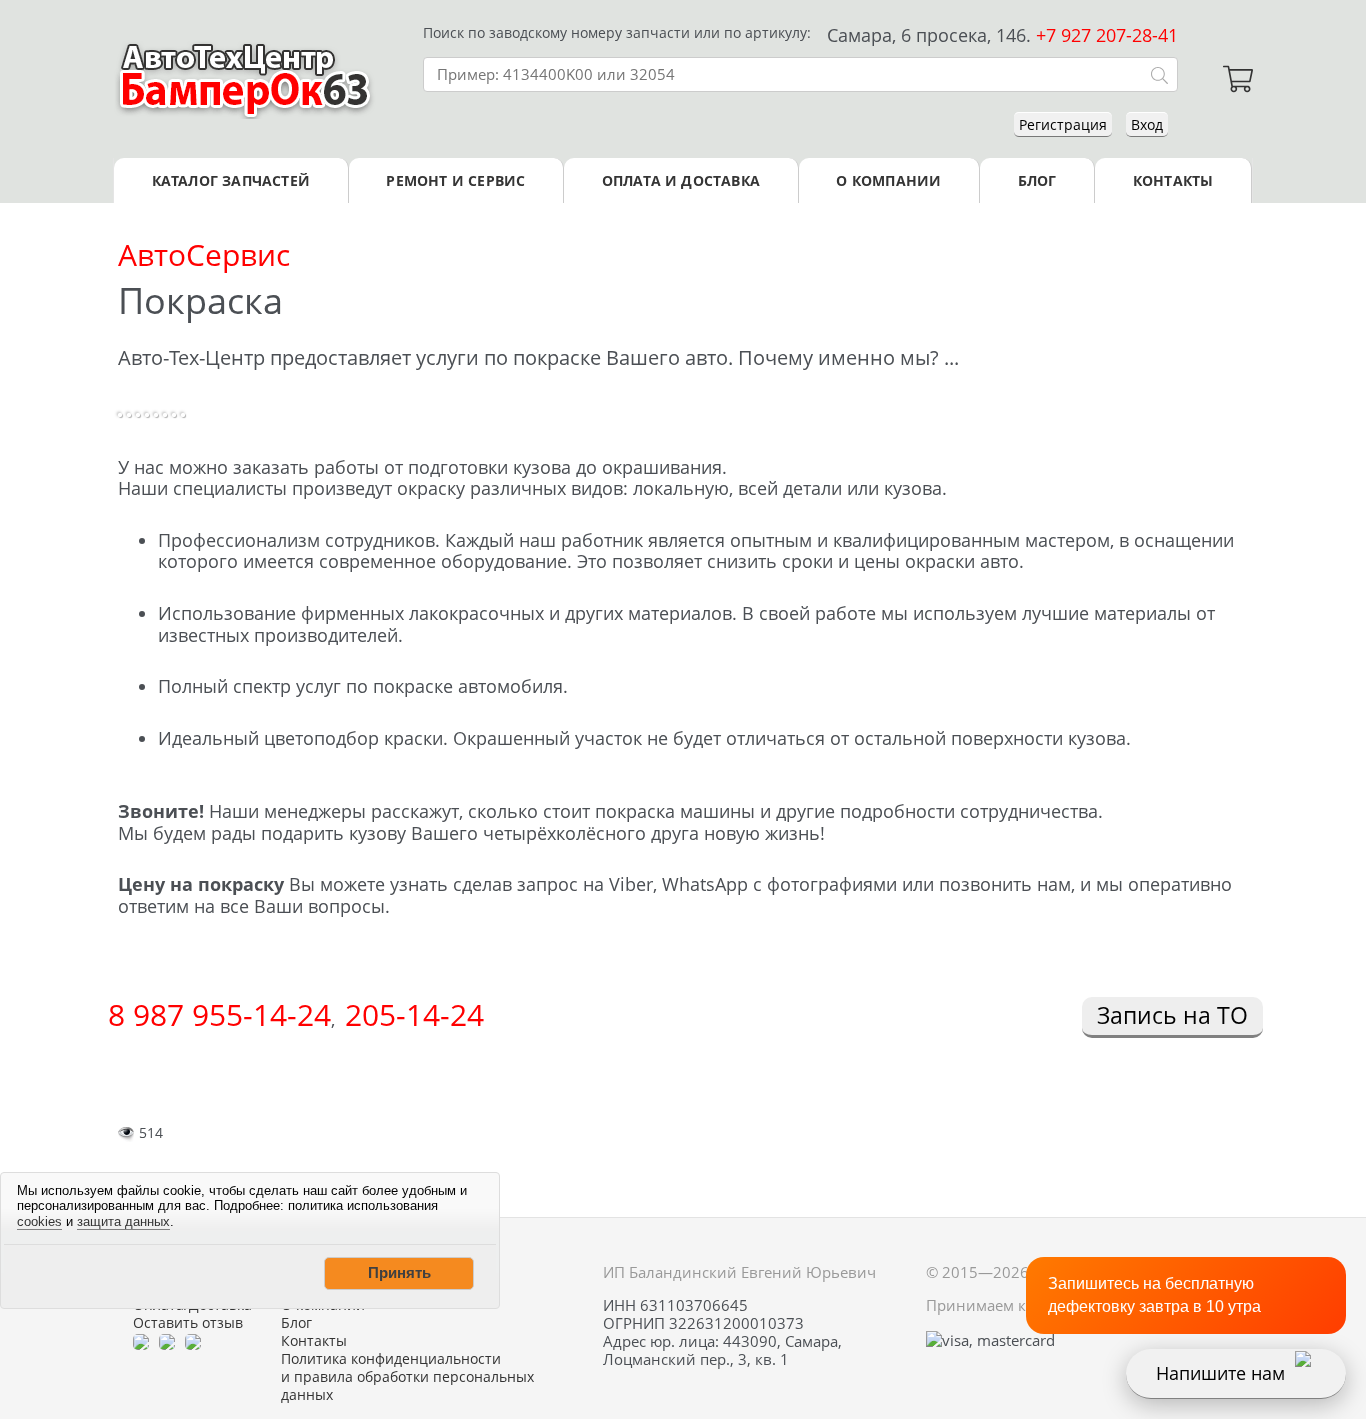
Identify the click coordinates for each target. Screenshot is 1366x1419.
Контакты (1173, 180)
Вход (1147, 124)
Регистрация (1063, 124)
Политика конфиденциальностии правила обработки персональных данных (407, 1377)
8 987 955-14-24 (219, 1014)
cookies (39, 1221)
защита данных (123, 1221)
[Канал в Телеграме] (141, 1341)
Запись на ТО (1172, 1015)
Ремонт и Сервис (455, 180)
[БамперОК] (245, 79)
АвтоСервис (204, 254)
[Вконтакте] (167, 1341)
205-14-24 (414, 1014)
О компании (888, 180)
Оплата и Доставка (681, 180)
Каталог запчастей (231, 180)
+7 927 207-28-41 (1107, 35)
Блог (1037, 180)
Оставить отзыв (188, 1323)
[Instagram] (193, 1341)
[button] (399, 1273)
